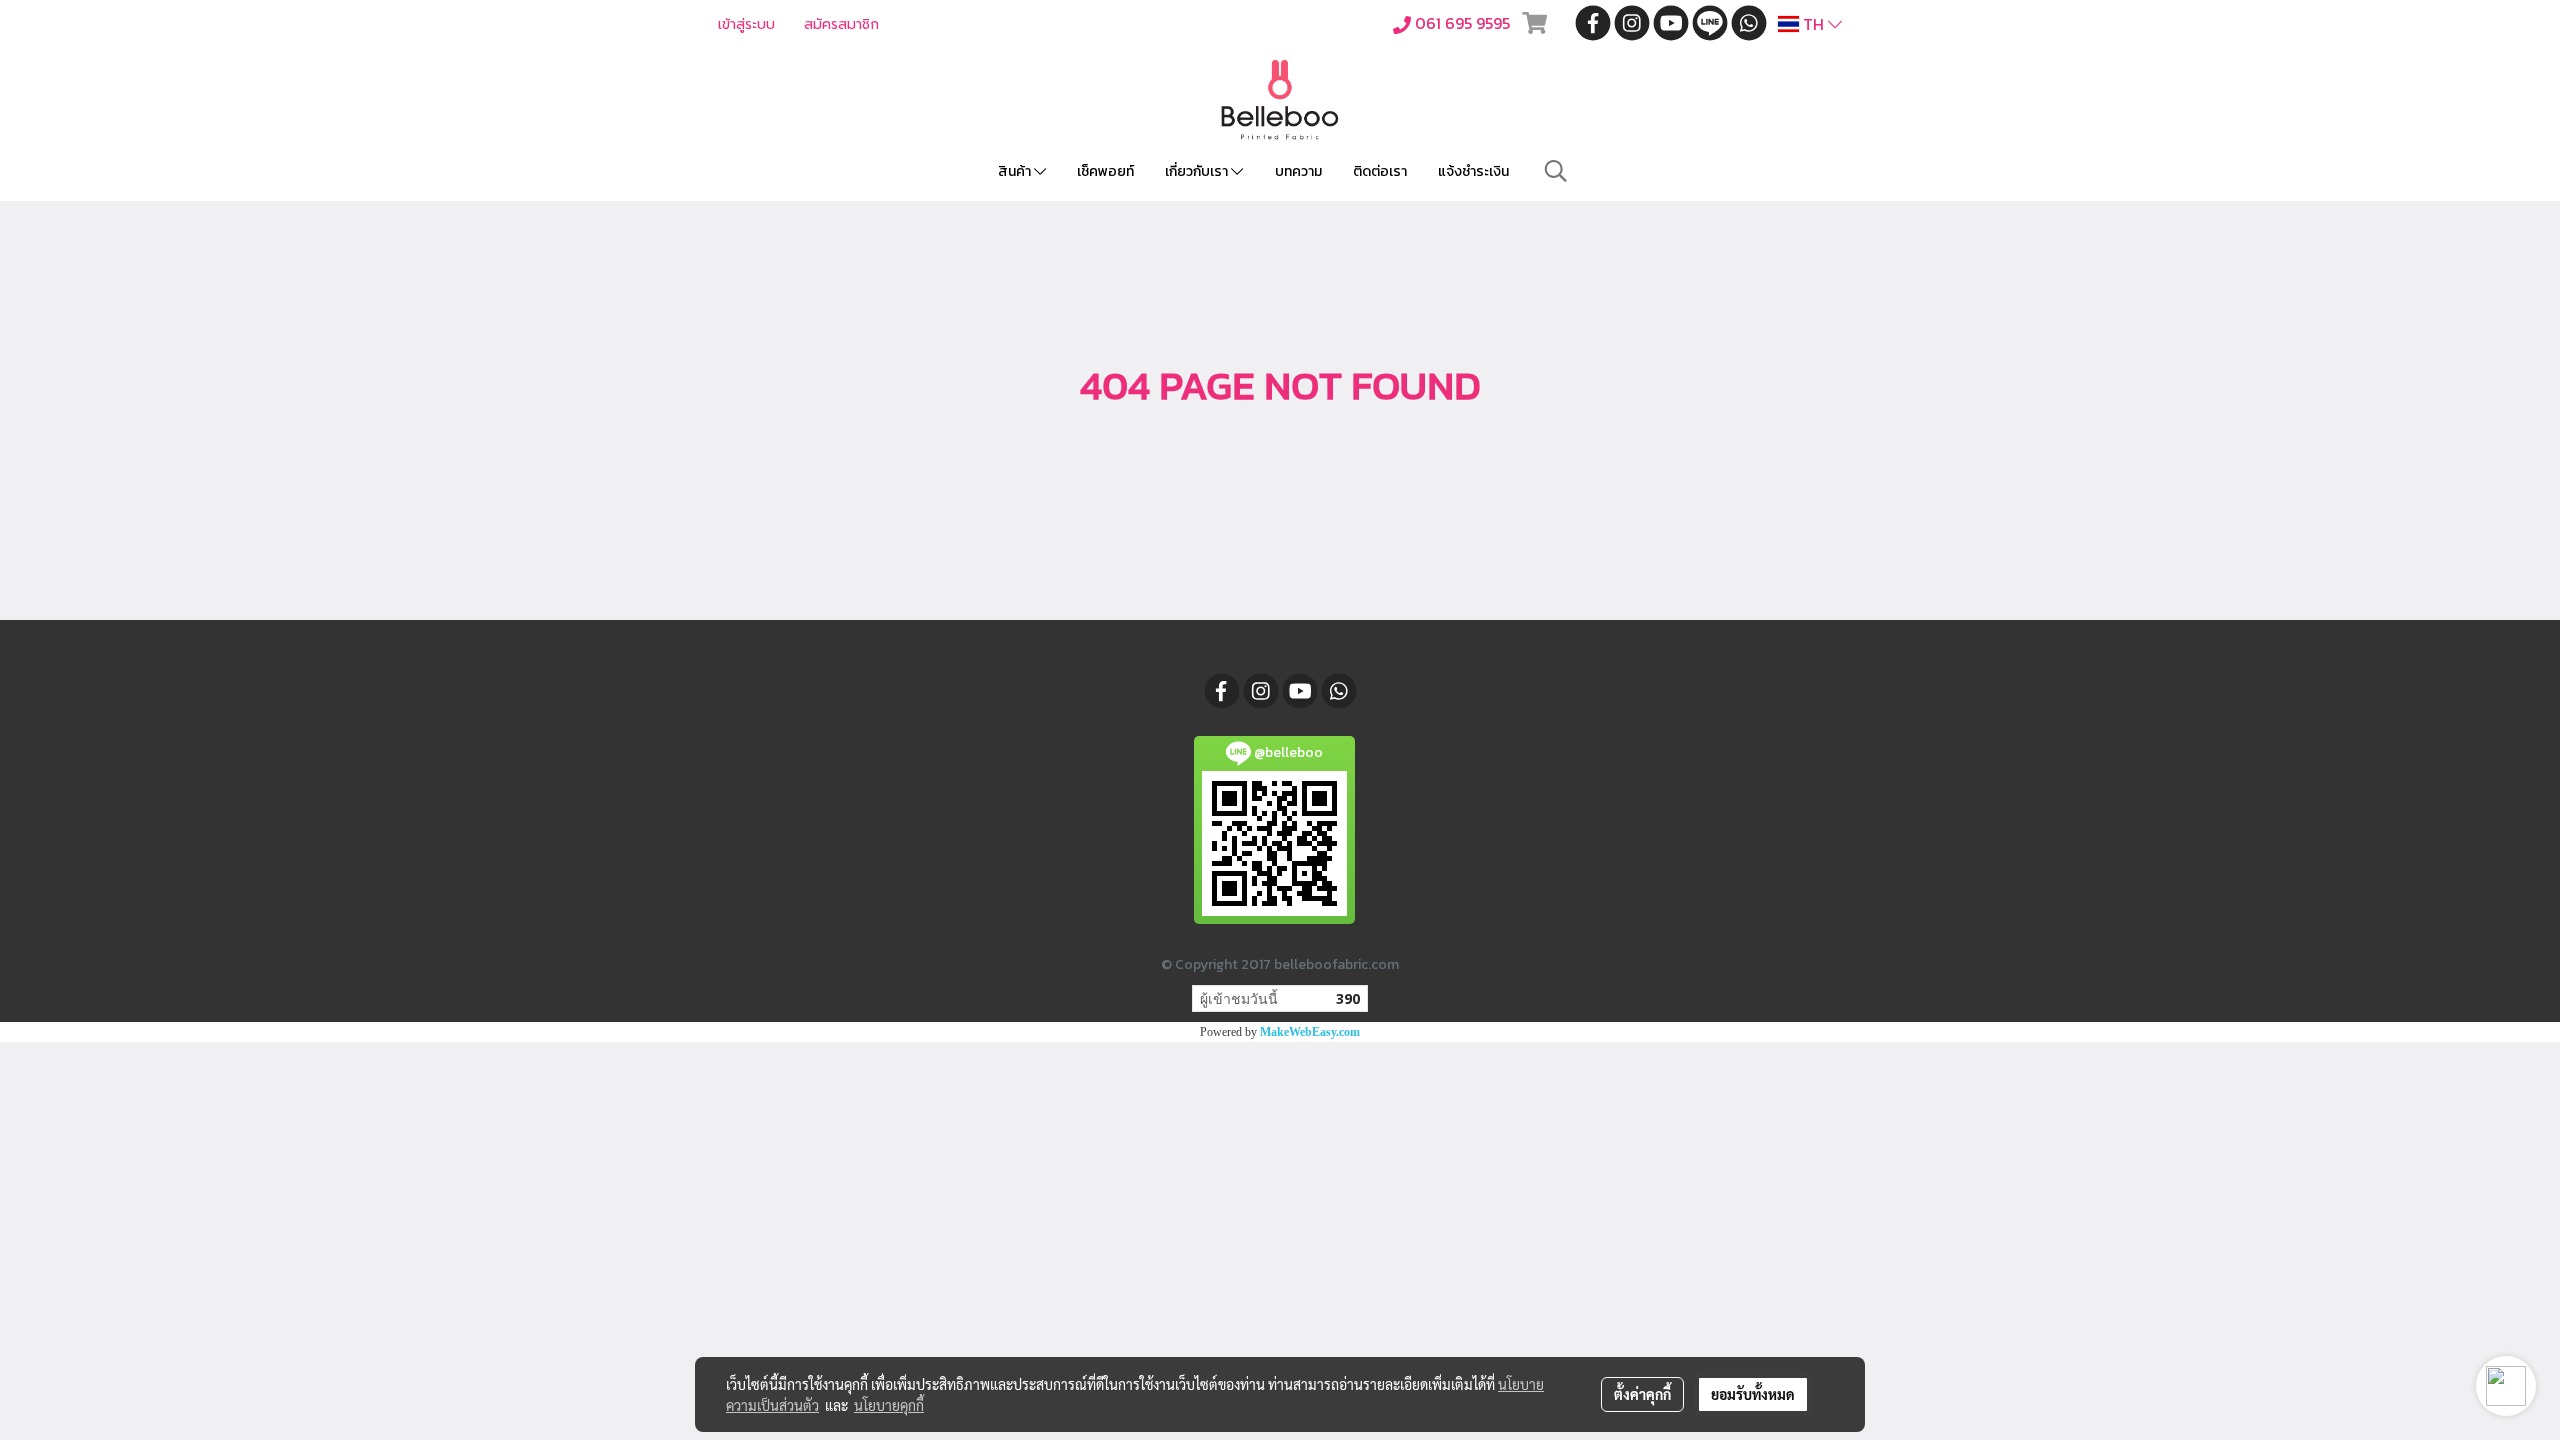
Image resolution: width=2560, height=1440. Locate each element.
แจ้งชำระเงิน (1473, 171)
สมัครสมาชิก (841, 24)
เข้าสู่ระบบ (746, 24)
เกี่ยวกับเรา (1198, 171)
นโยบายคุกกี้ (889, 1405)
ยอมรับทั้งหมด (1753, 1394)
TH (1813, 24)
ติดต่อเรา (1380, 171)
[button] (1556, 171)
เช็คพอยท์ (1105, 171)
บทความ (1298, 171)
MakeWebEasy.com (1310, 1032)
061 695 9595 (1462, 23)
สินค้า (1016, 171)
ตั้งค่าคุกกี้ (1642, 1394)
